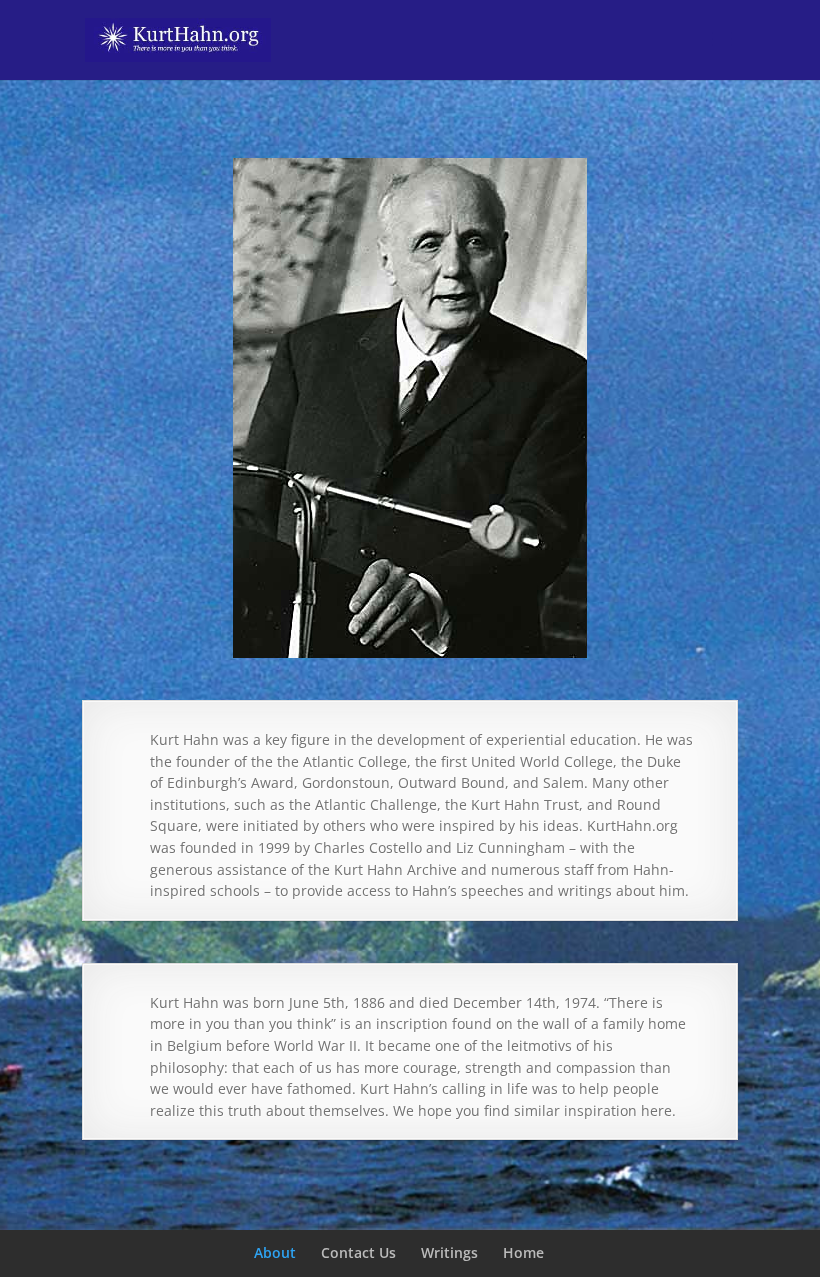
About (275, 1252)
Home (523, 1252)
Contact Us (358, 1252)
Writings (449, 1252)
